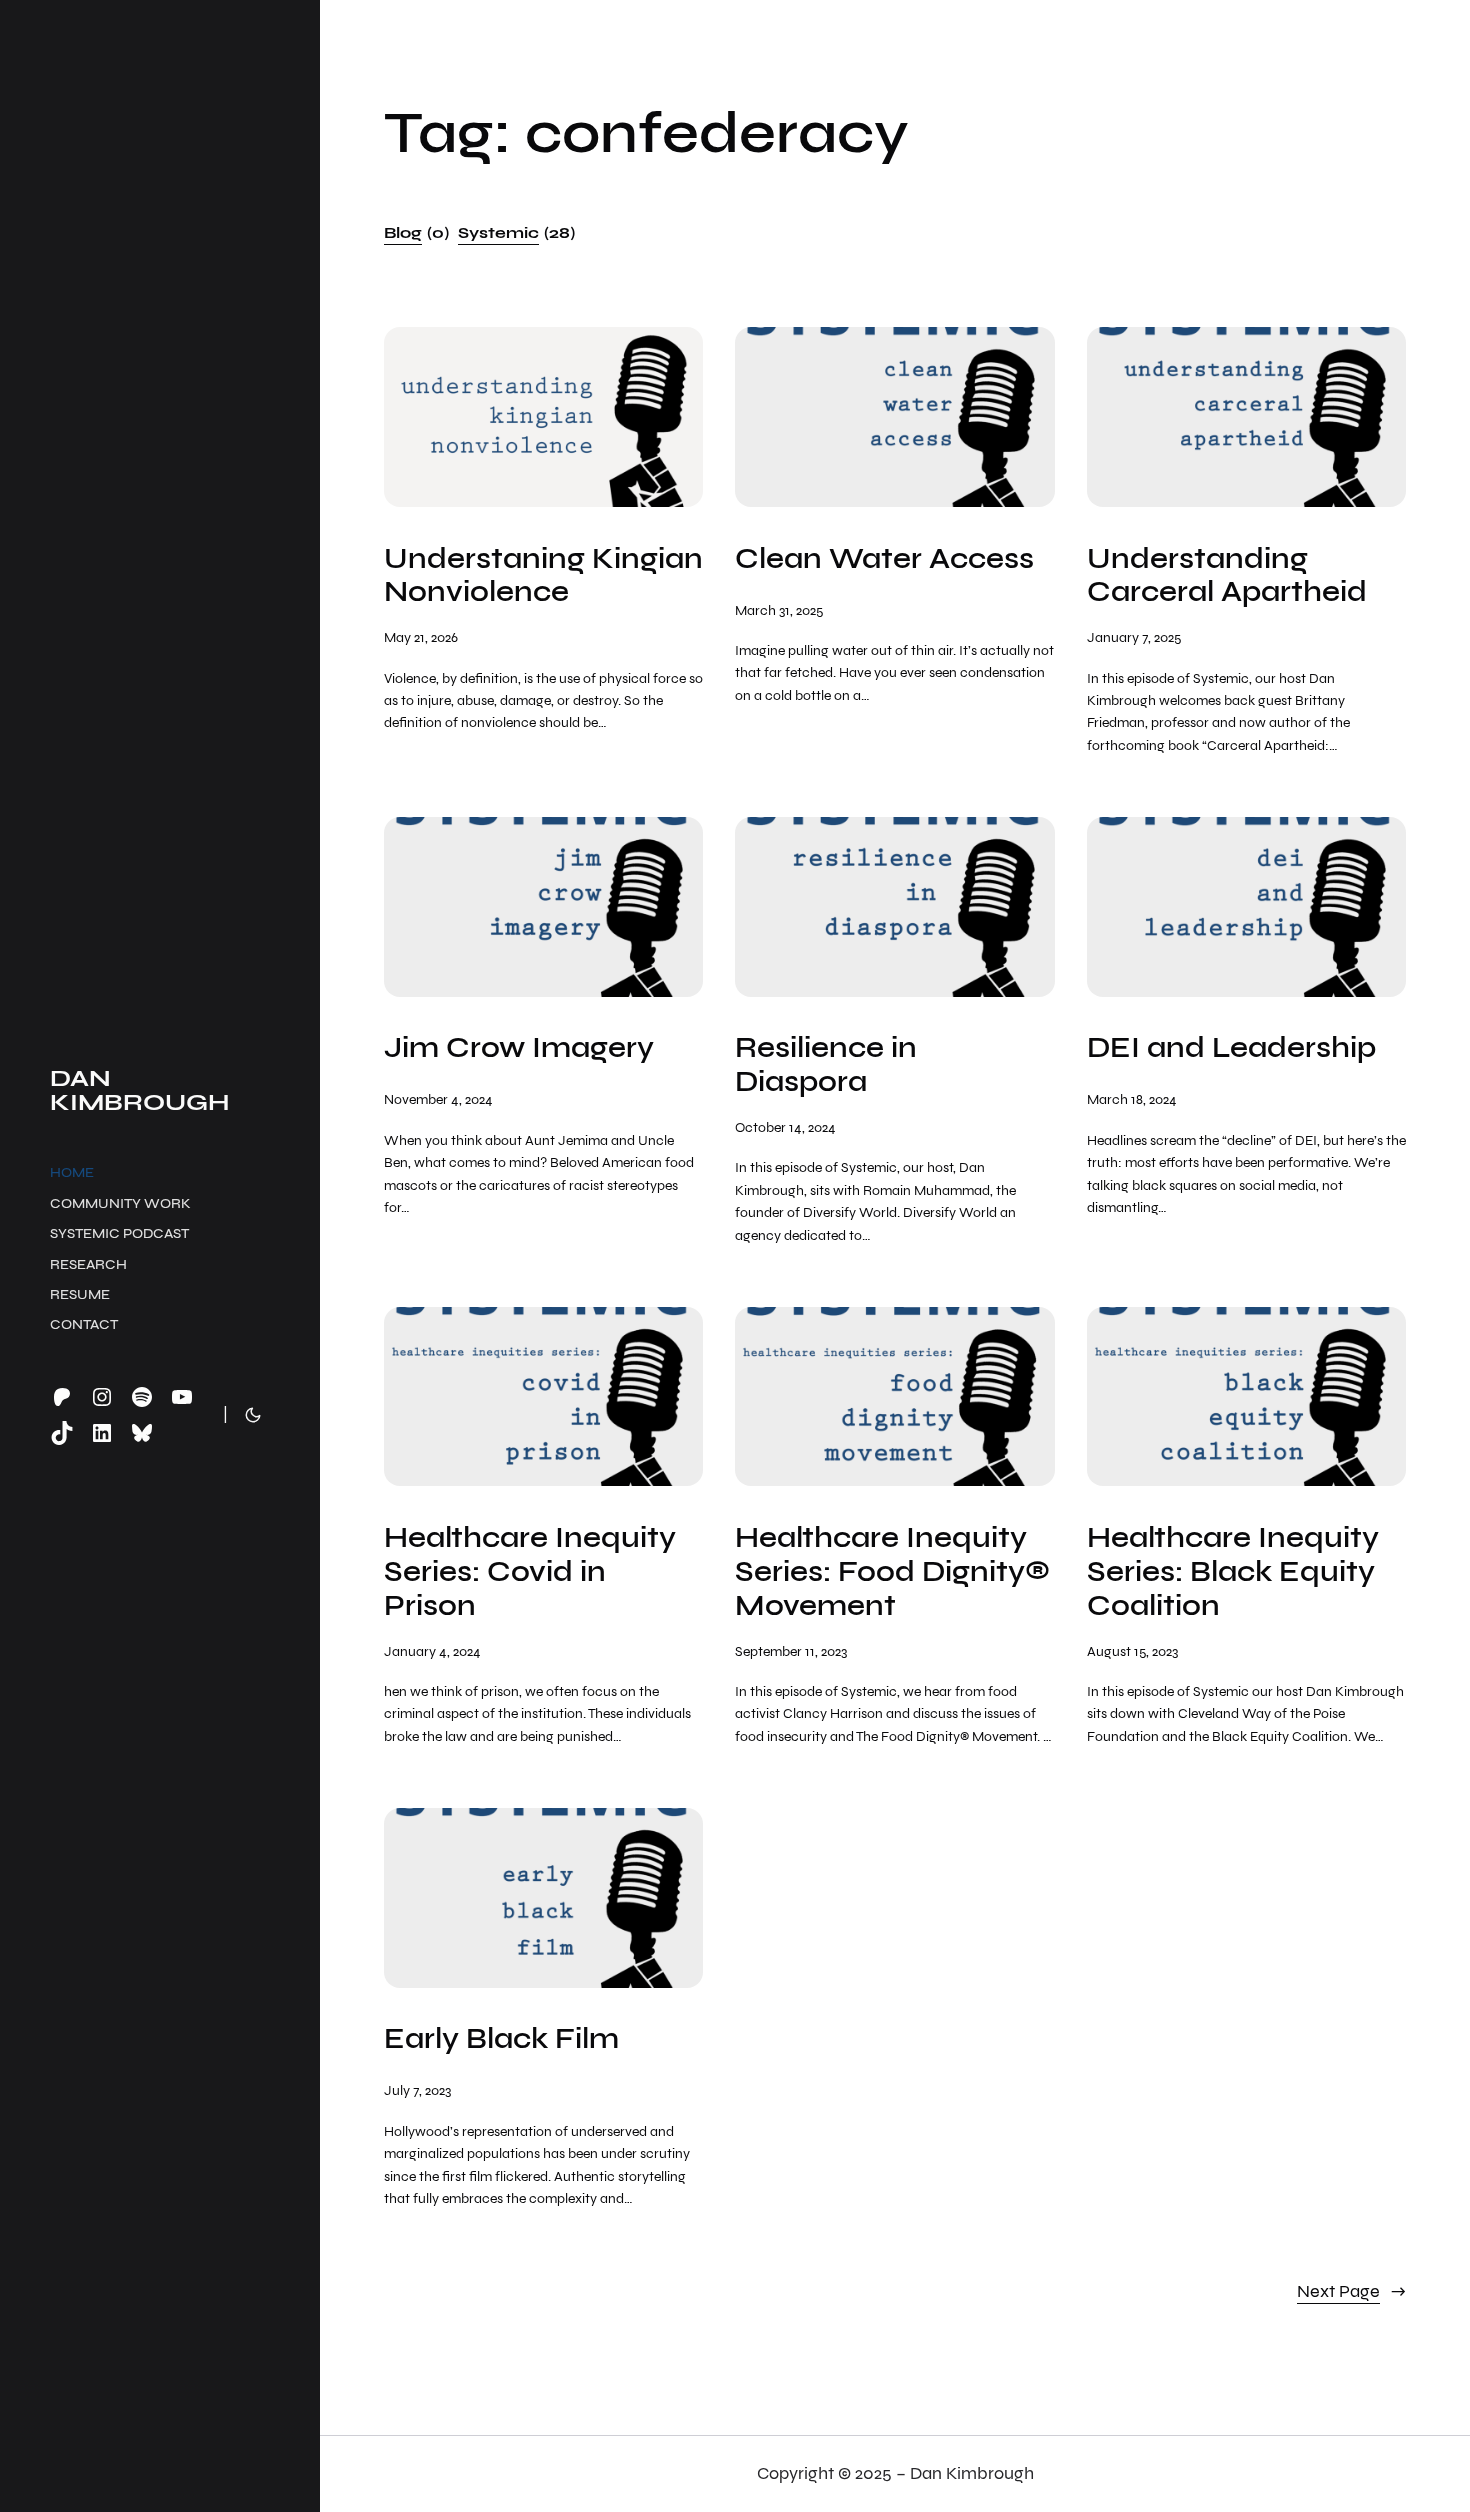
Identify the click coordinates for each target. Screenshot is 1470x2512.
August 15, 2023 (1132, 1651)
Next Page (1351, 2291)
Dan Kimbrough (139, 1090)
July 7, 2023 (417, 2090)
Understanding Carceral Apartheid (1227, 576)
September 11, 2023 (791, 1651)
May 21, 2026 (421, 637)
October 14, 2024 (785, 1127)
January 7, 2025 (1134, 637)
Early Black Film (501, 2039)
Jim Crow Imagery (519, 1048)
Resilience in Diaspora (826, 1065)
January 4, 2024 (432, 1651)
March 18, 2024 (1132, 1099)
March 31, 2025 (779, 610)
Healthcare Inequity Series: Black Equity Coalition (1233, 1571)
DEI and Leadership (1231, 1048)
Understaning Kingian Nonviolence (543, 576)
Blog (416, 232)
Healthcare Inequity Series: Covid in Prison (530, 1571)
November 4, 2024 (438, 1099)
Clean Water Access (884, 559)
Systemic (516, 232)
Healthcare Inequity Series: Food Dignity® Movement (892, 1571)
